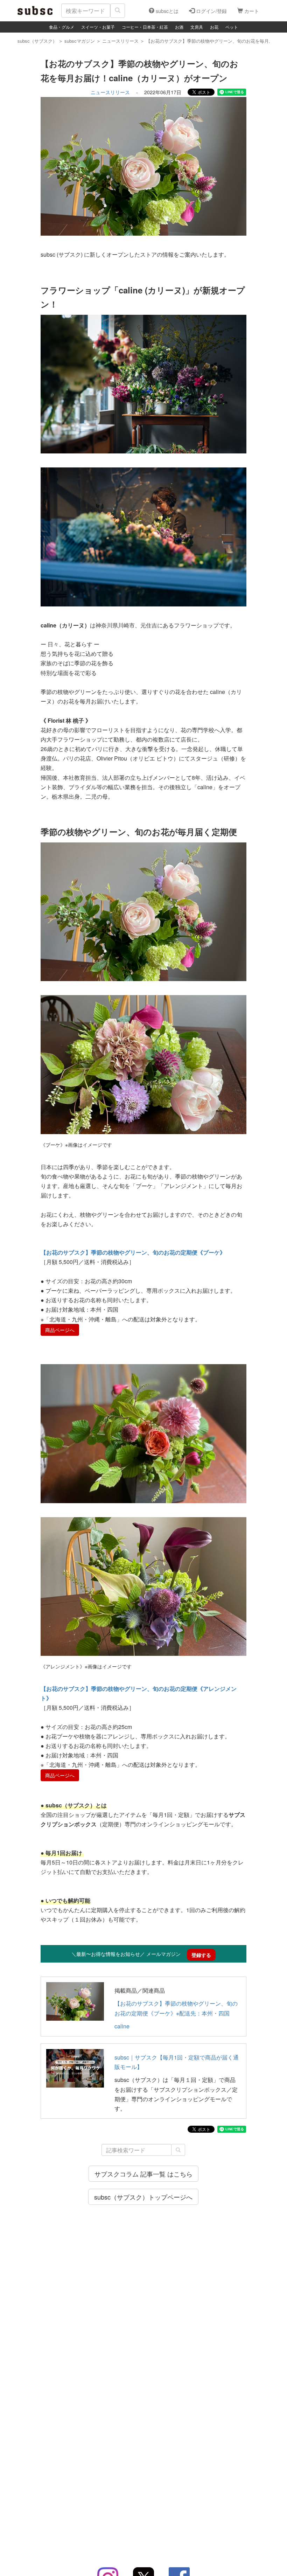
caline (122, 2026)
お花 (214, 27)
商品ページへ (60, 1330)
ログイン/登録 (211, 11)
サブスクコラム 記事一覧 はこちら (143, 2174)
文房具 (197, 27)
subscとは (166, 11)
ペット (232, 27)
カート (251, 11)
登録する (201, 1955)
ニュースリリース (110, 92)
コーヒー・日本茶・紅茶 (145, 27)
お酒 (179, 27)
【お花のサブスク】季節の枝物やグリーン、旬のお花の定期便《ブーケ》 (133, 1252)
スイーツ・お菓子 (98, 27)
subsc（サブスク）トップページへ (143, 2197)
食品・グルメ (62, 27)
